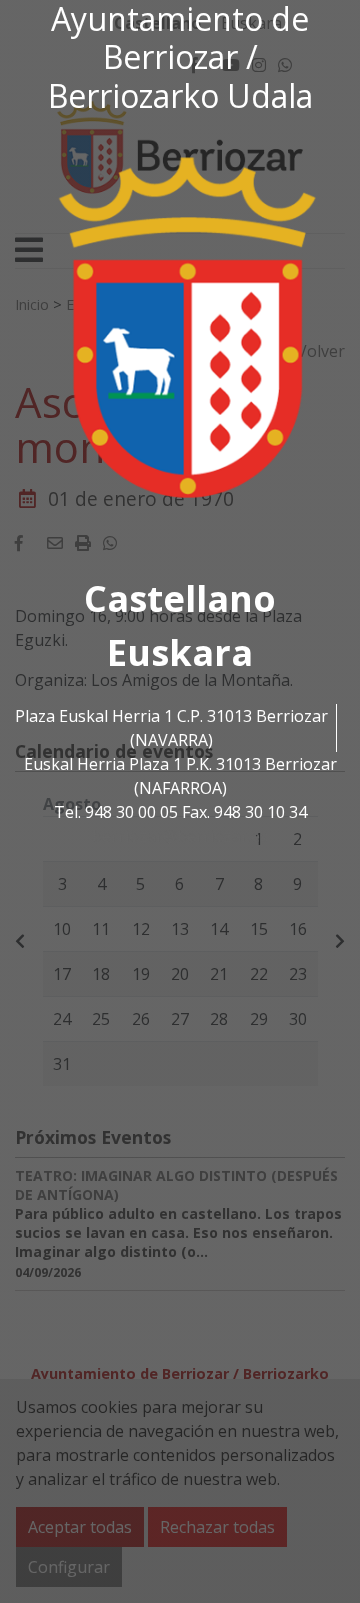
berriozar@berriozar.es (180, 836)
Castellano (180, 598)
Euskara (180, 652)
